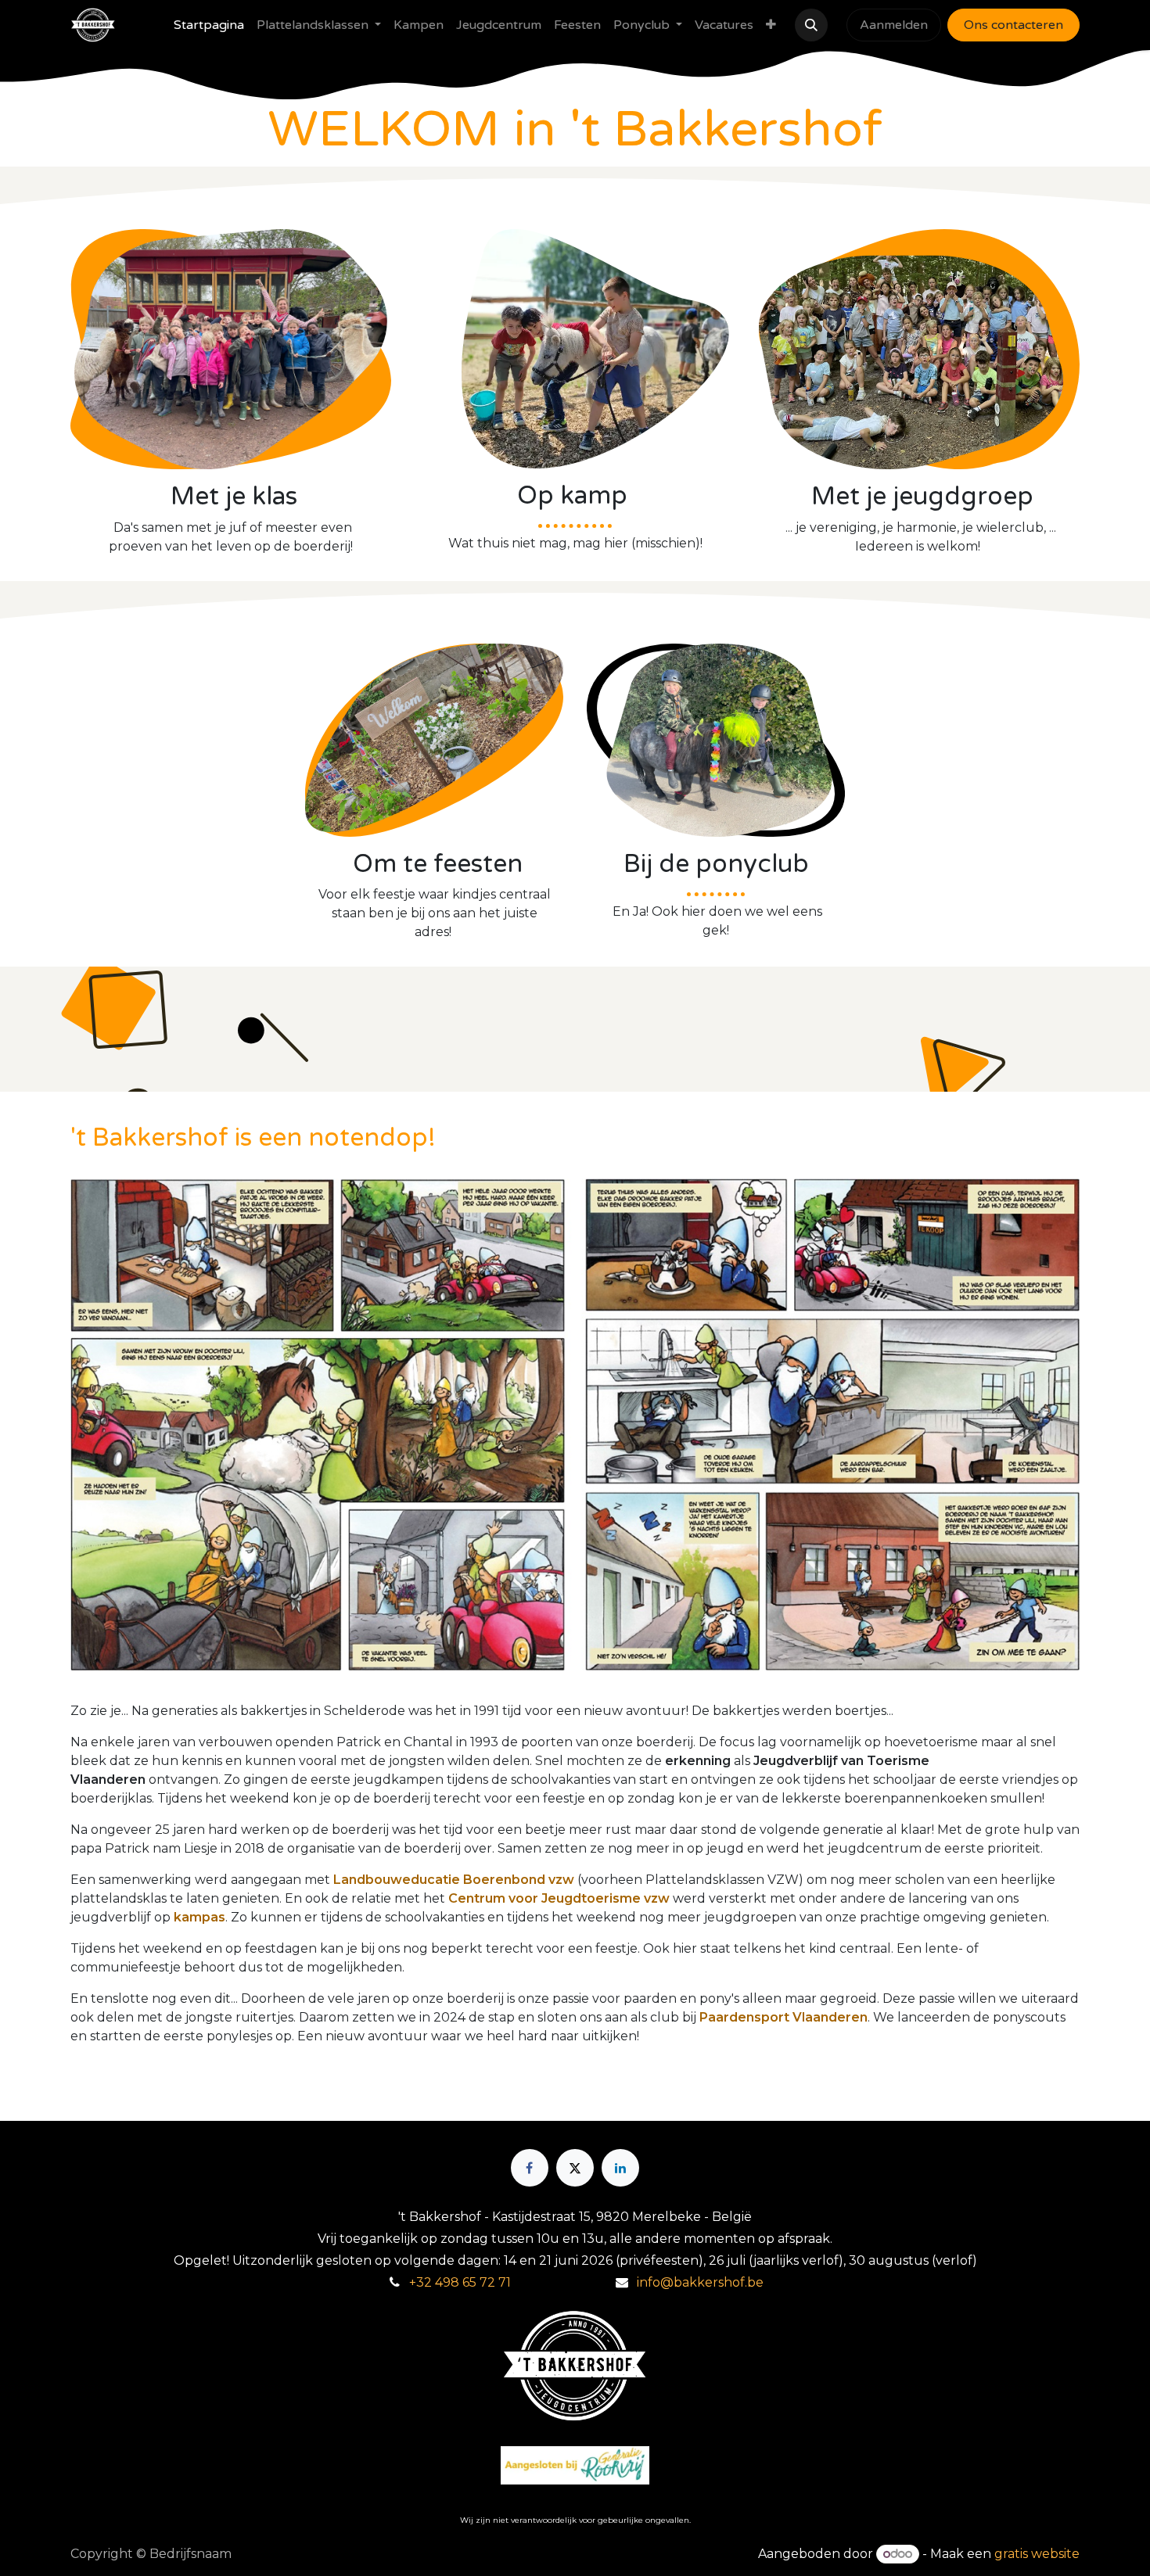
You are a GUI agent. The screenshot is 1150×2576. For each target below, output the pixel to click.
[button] (811, 25)
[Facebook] (530, 2168)
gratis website (1037, 2554)
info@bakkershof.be (700, 2282)
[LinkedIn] (620, 2168)
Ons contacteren (1013, 25)
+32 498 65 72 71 (460, 2282)
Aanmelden (894, 25)
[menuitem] (209, 25)
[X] (575, 2168)
